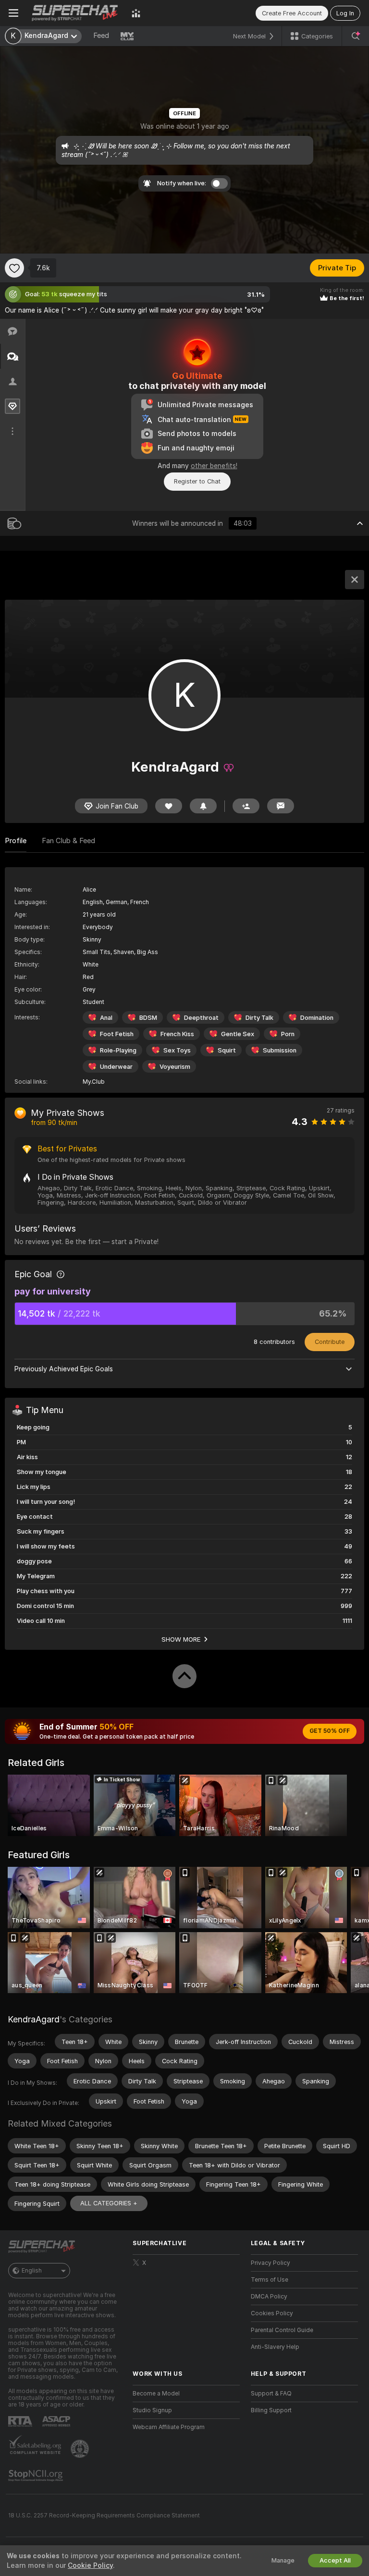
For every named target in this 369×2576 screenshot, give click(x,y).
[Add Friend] (246, 806)
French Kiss (177, 1034)
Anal (106, 1018)
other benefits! (214, 466)
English (32, 2271)
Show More (181, 1639)
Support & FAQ (271, 2394)
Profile (16, 841)
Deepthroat (201, 1018)
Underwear (116, 1067)
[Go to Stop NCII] (37, 2476)
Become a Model (156, 2394)
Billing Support (271, 2410)
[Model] (355, 580)
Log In (345, 13)
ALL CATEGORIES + (109, 2203)
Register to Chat (197, 481)
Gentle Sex (238, 1034)
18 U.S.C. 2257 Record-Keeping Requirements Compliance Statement (104, 2516)
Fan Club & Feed (68, 841)
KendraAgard (34, 2019)
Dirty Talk (259, 1018)
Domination (317, 1018)
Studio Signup (152, 2410)
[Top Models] (136, 13)
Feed (101, 36)
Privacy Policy (271, 2263)
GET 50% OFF (330, 1731)
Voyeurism (175, 1067)
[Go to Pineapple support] (81, 2449)
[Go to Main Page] (75, 13)
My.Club (94, 1082)
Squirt (227, 1050)
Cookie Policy (90, 2565)
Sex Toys (177, 1050)
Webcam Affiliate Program (169, 2427)
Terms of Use (270, 2280)
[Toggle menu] (13, 13)
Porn (288, 1034)
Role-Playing (118, 1050)
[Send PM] (281, 806)
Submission (280, 1050)
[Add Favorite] (14, 268)
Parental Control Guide (282, 2330)
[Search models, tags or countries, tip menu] (356, 36)
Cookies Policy (272, 2313)
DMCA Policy (269, 2297)
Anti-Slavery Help (275, 2347)
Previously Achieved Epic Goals (64, 1369)
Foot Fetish (117, 1034)
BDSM (148, 1018)
